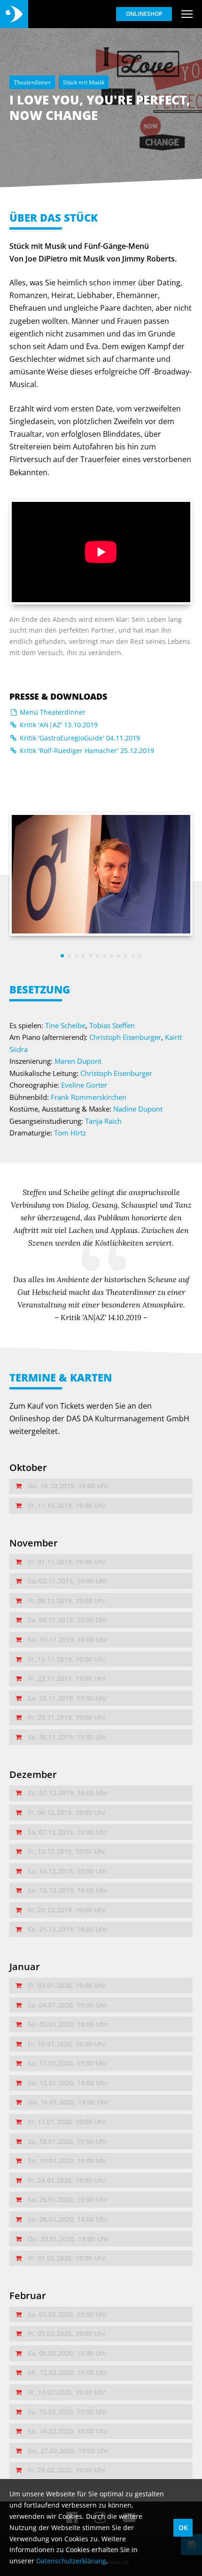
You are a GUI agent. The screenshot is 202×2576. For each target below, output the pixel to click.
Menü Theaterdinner (52, 712)
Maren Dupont (78, 1061)
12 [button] (140, 956)
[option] (101, 874)
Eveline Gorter (84, 1085)
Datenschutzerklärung (71, 2561)
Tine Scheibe (65, 1025)
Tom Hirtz (70, 1133)
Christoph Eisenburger (125, 1037)
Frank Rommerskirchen (89, 1097)
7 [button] (105, 956)
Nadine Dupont (138, 1109)
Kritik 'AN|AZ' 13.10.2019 (58, 725)
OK (183, 2527)
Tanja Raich (103, 1121)
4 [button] (83, 956)
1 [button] (62, 956)
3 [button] (76, 956)
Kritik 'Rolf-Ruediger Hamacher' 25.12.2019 (86, 750)
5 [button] (90, 956)
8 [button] (112, 956)
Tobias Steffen (112, 1025)
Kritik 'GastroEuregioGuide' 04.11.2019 (79, 738)
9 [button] (119, 956)
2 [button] (69, 956)
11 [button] (133, 956)
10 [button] (126, 956)
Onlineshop (144, 14)
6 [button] (97, 956)
